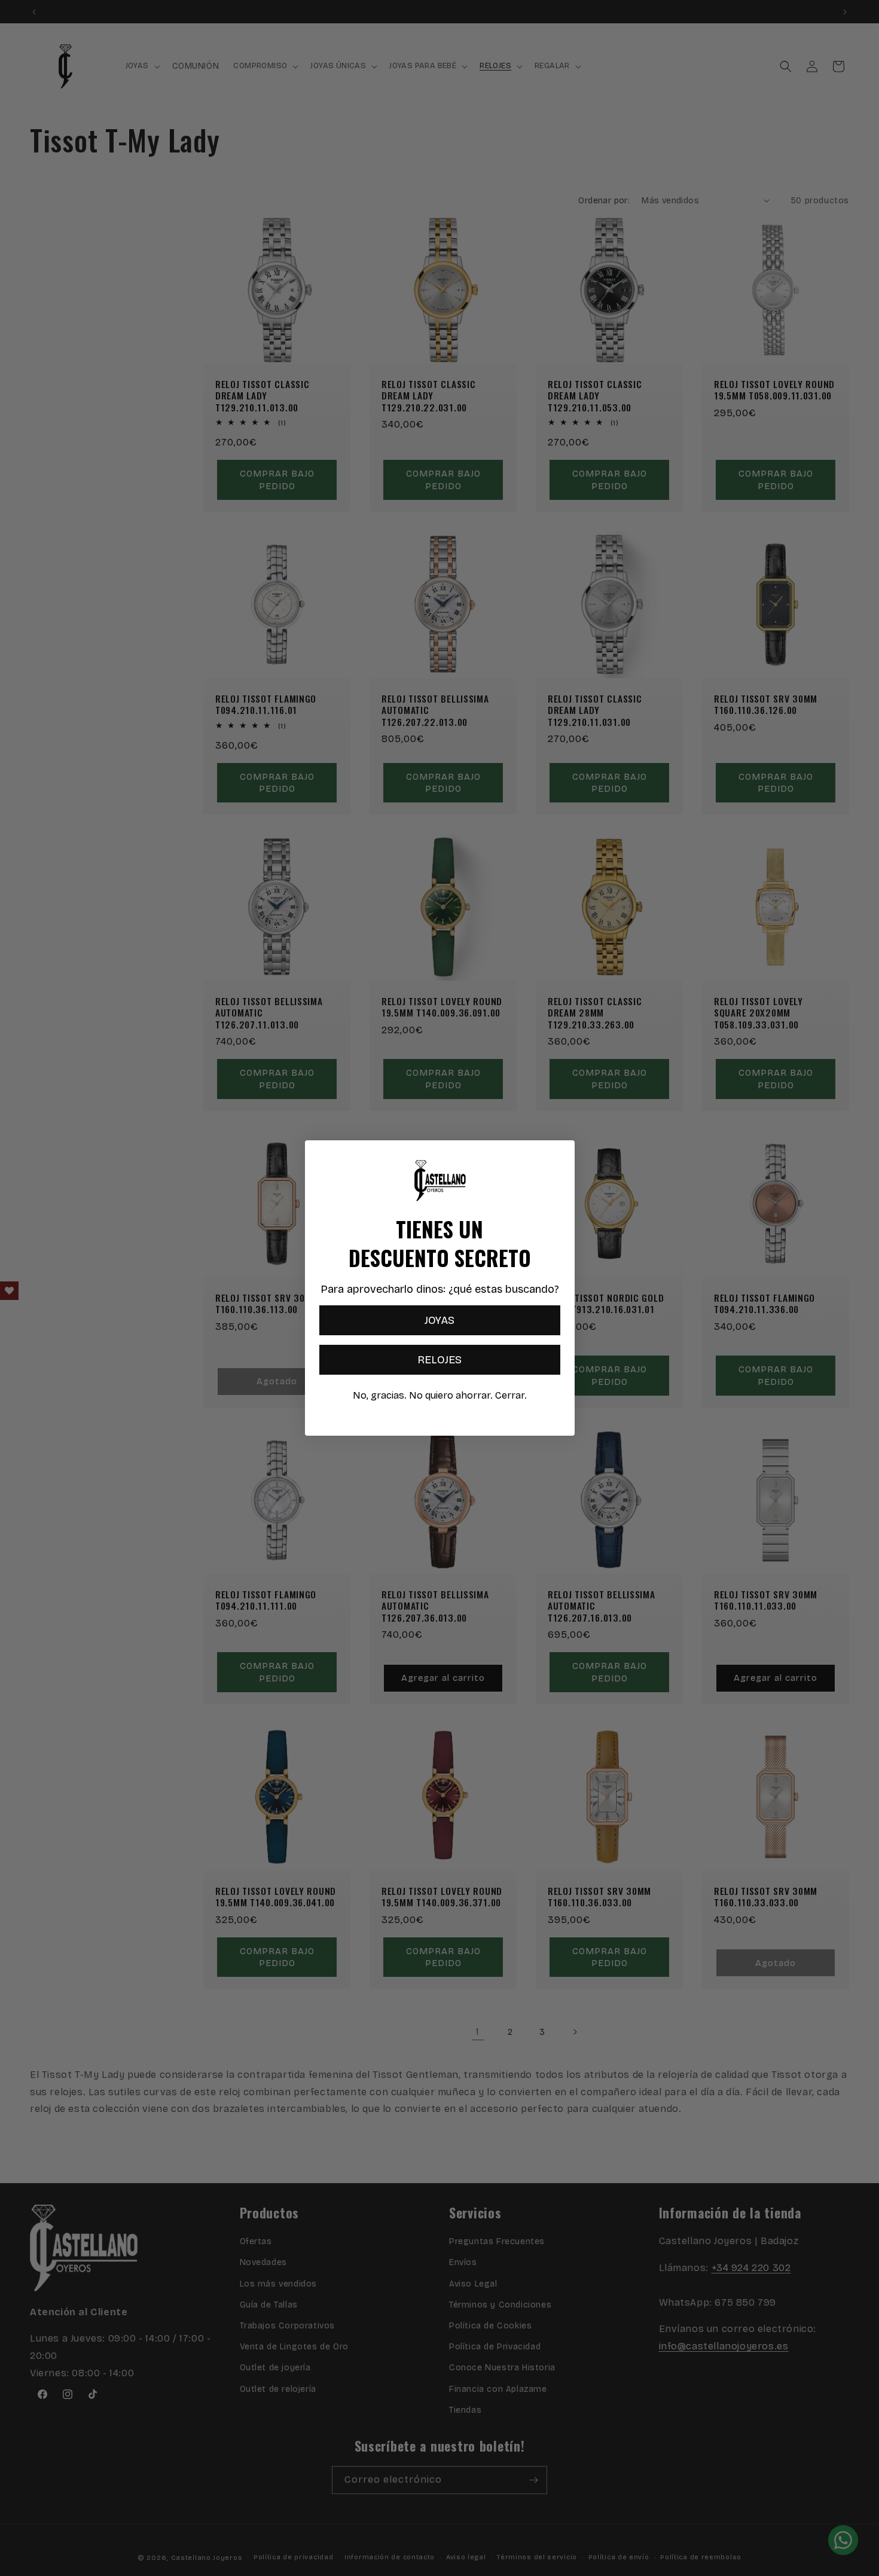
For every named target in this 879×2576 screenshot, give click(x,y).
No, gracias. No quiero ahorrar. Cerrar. (440, 1395)
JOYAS (439, 1320)
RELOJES (439, 1360)
